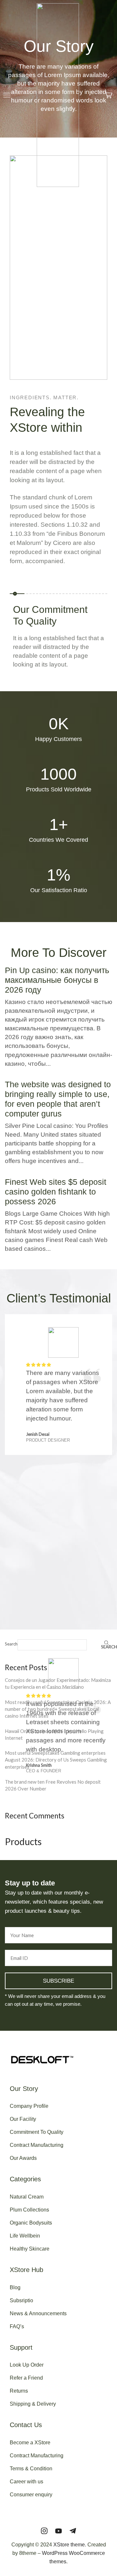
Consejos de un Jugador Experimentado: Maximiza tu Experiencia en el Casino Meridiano (58, 1683)
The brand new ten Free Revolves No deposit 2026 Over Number (53, 1785)
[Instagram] (44, 2531)
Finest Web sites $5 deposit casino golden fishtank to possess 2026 (56, 1192)
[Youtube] (58, 2531)
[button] (7, 95)
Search (11, 1644)
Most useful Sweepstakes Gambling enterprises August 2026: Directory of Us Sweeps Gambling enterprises (56, 1760)
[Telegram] (73, 2531)
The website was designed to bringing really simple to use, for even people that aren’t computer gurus (58, 1099)
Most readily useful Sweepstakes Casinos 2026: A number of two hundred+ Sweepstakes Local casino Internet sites (58, 1709)
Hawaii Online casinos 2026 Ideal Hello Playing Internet (54, 1734)
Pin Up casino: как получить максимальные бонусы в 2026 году (57, 980)
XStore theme (69, 2545)
